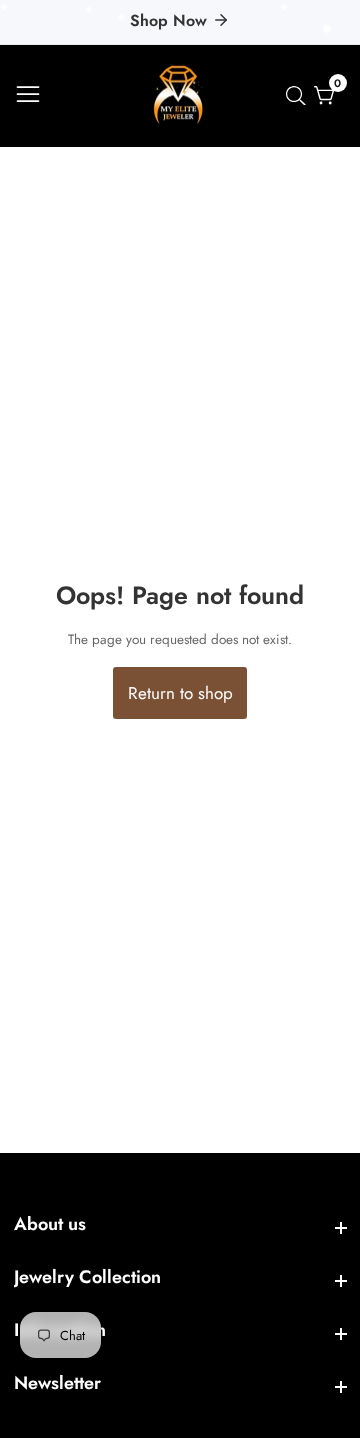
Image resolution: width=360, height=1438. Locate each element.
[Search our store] (300, 96)
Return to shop (180, 693)
